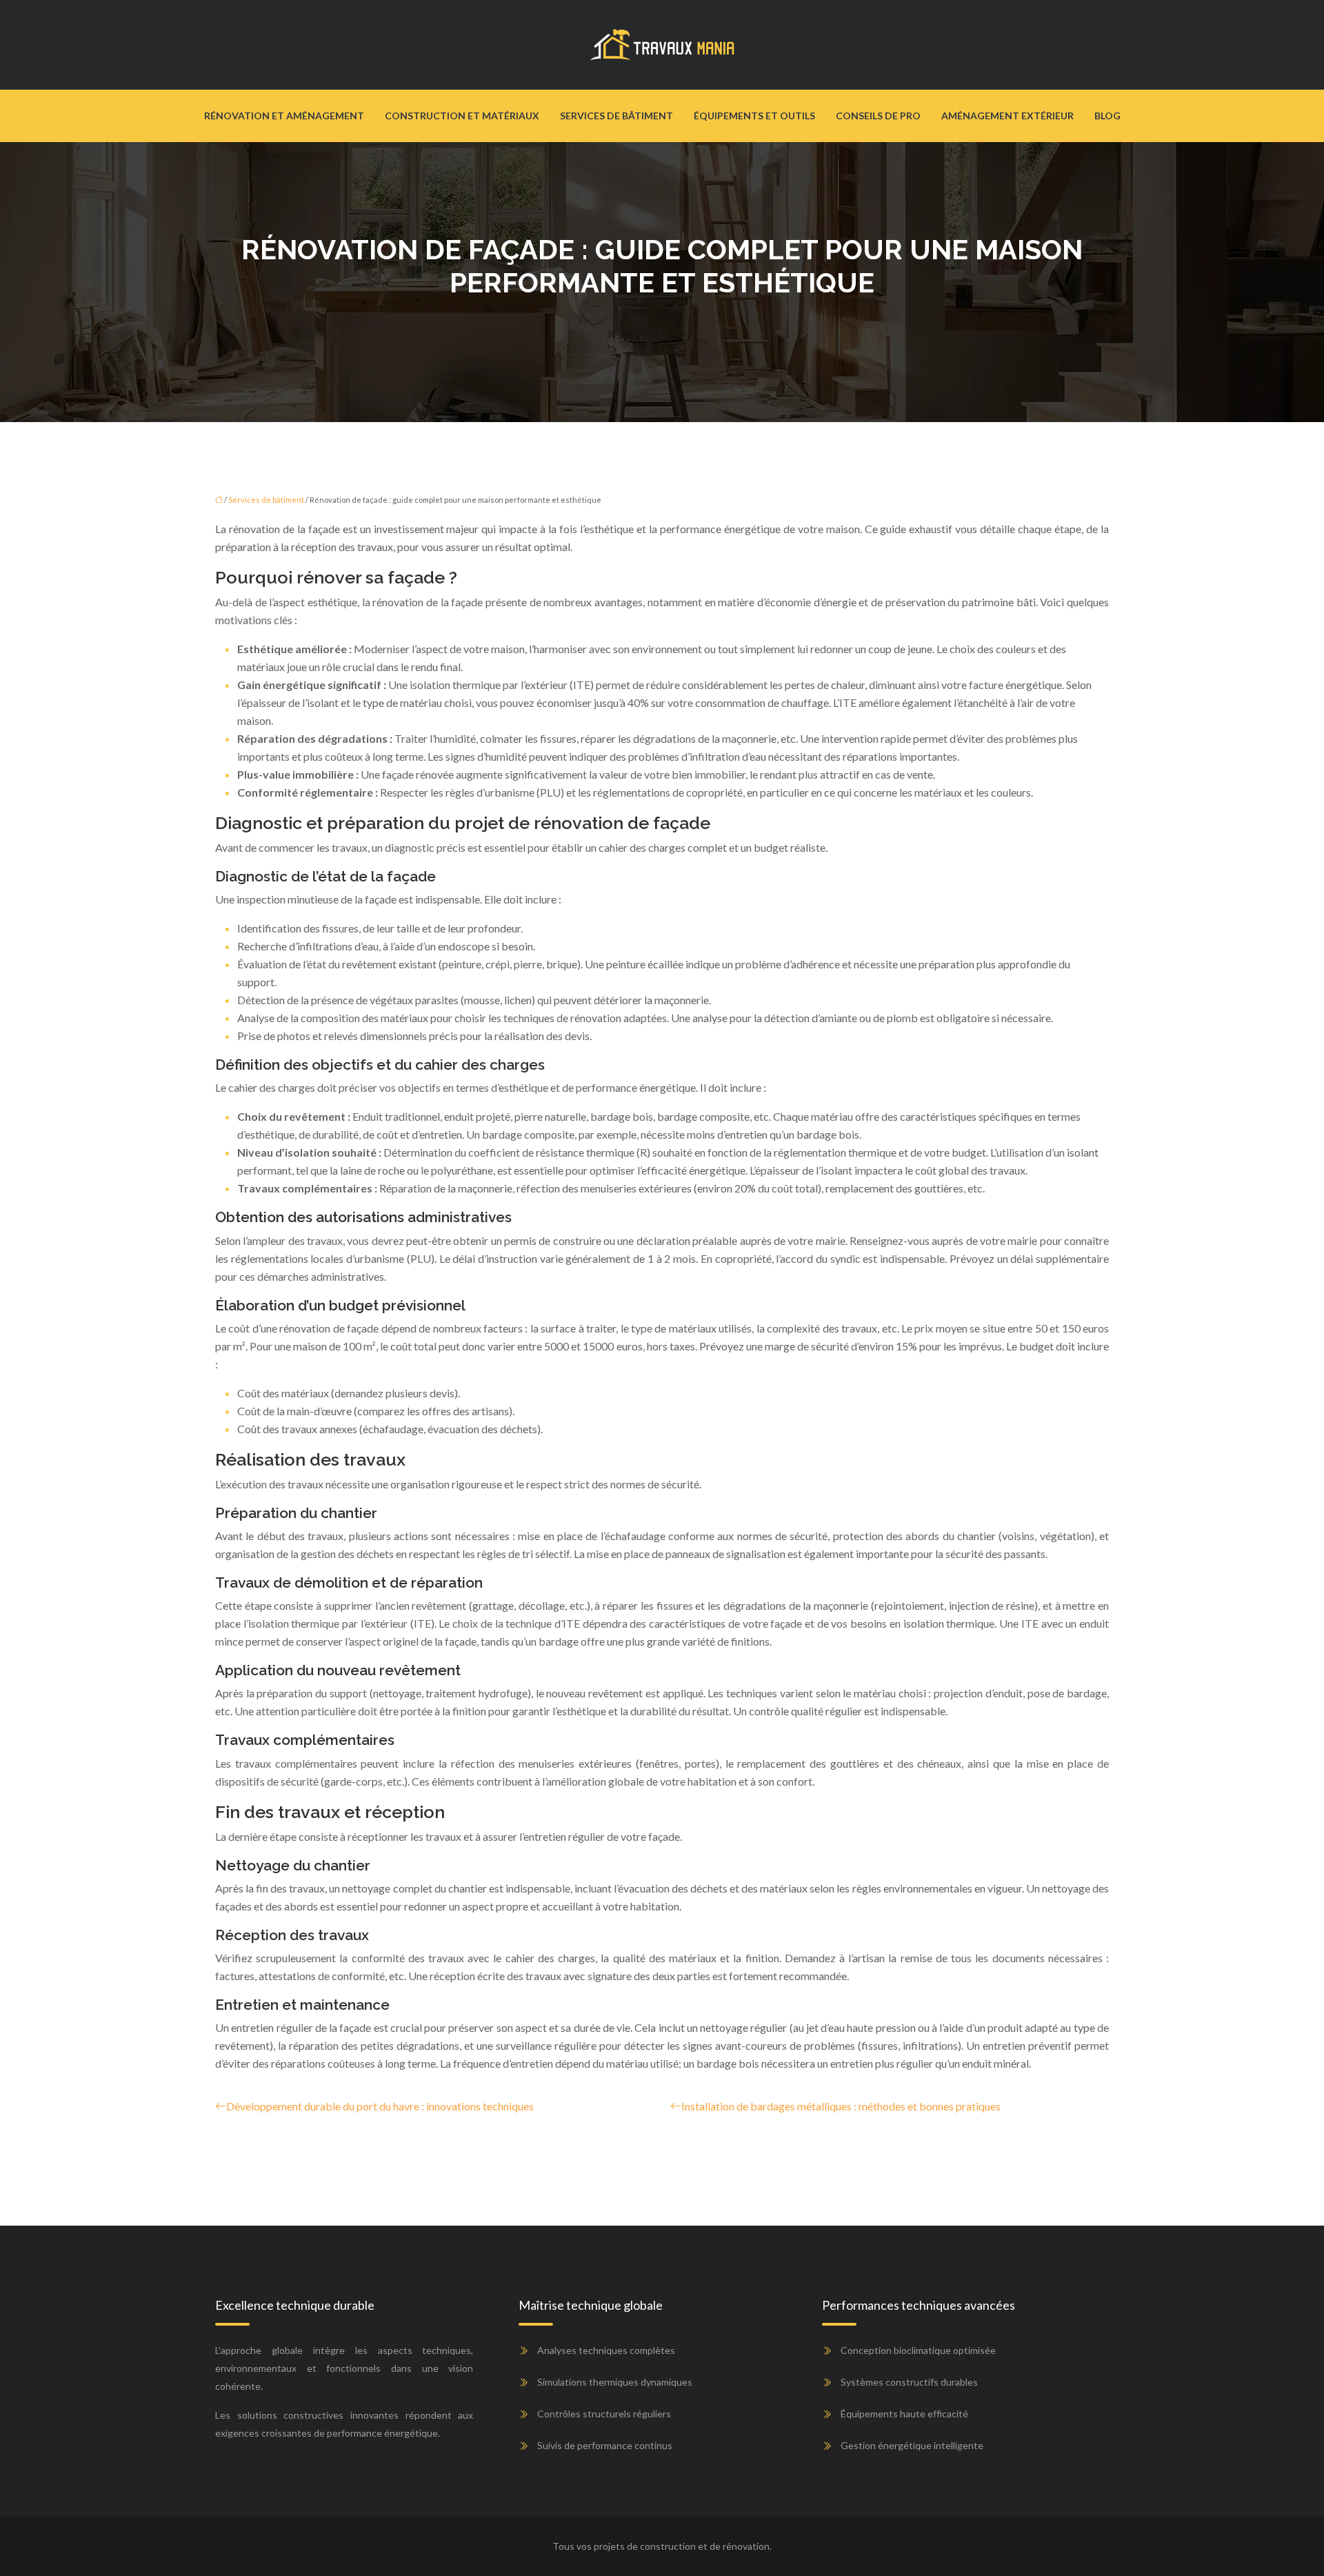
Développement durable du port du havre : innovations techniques (380, 2106)
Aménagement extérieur (1007, 116)
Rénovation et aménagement (284, 116)
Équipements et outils (754, 116)
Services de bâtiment (616, 116)
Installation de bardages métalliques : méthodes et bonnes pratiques (841, 2106)
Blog (1107, 116)
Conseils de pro (878, 116)
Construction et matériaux (462, 116)
